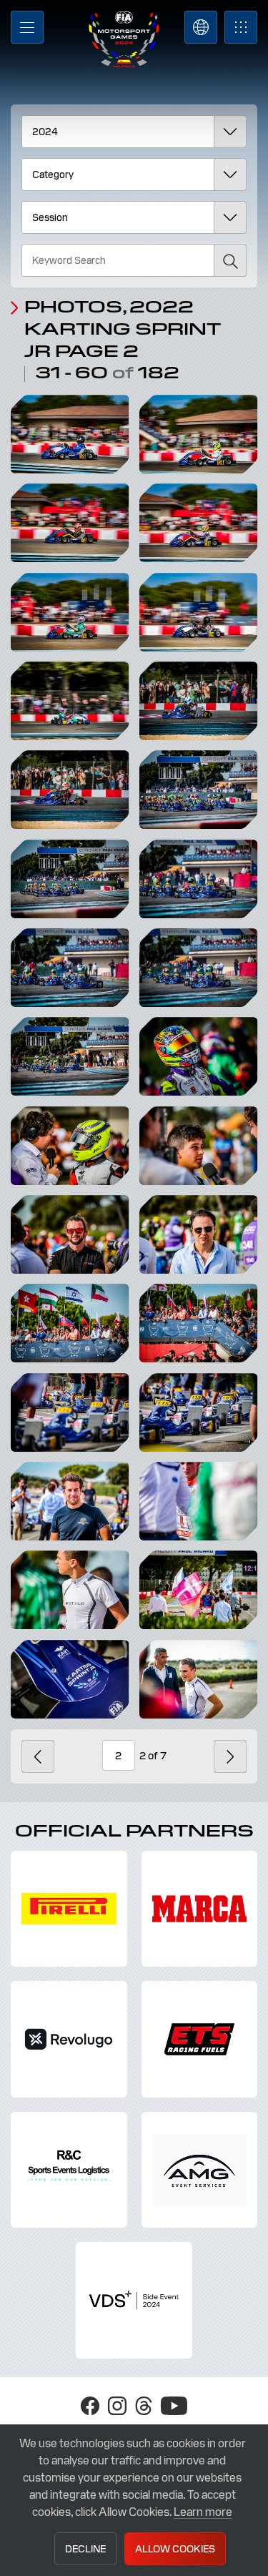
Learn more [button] (203, 2512)
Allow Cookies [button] (175, 2549)
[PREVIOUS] (38, 1756)
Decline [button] (85, 2549)
